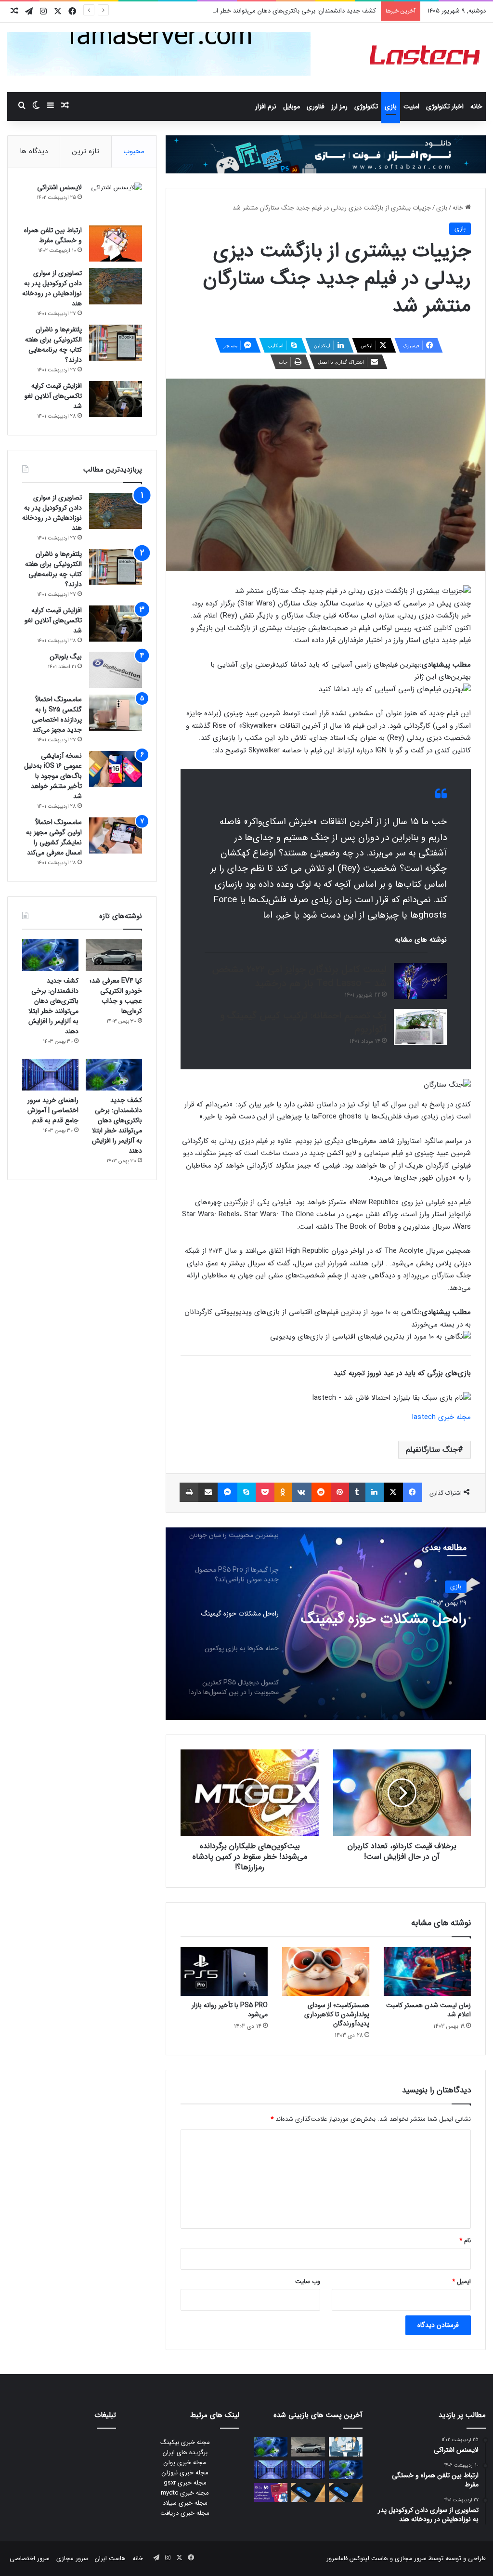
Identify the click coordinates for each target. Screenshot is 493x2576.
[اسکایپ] (246, 1492)
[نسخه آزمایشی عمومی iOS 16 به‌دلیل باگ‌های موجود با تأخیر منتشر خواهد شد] (116, 769)
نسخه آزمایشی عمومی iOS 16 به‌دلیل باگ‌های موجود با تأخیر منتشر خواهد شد (53, 776)
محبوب (134, 151)
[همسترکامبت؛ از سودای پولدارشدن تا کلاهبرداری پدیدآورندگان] (326, 1971)
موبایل (292, 106)
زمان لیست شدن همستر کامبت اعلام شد (428, 2010)
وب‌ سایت (308, 2281)
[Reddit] (321, 1492)
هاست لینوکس (368, 2558)
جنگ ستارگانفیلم (432, 1450)
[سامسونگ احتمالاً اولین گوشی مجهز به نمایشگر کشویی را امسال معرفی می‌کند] (116, 835)
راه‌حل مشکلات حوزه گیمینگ (384, 1619)
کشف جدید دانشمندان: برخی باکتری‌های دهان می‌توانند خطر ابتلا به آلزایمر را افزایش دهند (260, 11)
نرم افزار (266, 106)
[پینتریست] (340, 1492)
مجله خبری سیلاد (185, 2503)
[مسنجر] (227, 1492)
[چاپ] (189, 1492)
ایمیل (461, 2281)
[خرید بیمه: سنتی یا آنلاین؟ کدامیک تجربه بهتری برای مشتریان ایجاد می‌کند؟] (346, 2447)
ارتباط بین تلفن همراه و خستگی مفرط (53, 235)
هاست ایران (110, 2558)
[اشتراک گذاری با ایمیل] (208, 1492)
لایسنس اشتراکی (59, 187)
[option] (326, 1624)
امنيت (411, 106)
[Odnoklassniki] (283, 1492)
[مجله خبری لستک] (426, 57)
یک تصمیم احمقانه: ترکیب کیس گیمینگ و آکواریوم (303, 1023)
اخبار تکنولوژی (445, 106)
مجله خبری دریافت (185, 2513)
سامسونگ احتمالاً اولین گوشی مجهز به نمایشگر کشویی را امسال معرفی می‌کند (54, 837)
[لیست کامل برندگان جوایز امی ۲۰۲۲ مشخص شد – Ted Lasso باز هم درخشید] (420, 981)
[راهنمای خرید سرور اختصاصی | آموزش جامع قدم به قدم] (50, 1075)
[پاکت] (265, 1492)
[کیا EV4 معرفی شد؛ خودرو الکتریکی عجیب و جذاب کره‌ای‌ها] (114, 955)
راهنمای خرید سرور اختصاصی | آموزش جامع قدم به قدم (53, 1110)
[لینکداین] (375, 1492)
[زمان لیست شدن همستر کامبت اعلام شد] (427, 1971)
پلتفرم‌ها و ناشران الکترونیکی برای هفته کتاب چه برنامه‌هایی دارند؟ (53, 345)
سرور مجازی (411, 2558)
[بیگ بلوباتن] (116, 670)
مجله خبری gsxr (185, 2483)
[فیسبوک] (413, 1492)
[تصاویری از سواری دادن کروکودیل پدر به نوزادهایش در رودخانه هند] (116, 286)
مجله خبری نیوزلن (185, 2473)
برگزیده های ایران (185, 2452)
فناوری (316, 106)
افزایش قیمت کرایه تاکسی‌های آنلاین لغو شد (53, 396)
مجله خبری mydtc (185, 2493)
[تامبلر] (357, 1492)
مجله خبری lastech (441, 1417)
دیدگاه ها (34, 151)
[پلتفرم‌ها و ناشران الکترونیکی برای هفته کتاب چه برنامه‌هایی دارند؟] (116, 343)
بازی (391, 106)
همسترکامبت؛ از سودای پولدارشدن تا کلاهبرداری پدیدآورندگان (337, 2014)
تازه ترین (86, 151)
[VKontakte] (302, 1492)
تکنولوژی (366, 106)
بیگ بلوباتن (66, 657)
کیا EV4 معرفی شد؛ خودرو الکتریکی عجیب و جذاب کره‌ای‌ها (116, 996)
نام (465, 2241)
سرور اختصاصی (30, 2558)
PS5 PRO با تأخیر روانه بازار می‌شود (230, 2010)
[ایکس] (393, 1492)
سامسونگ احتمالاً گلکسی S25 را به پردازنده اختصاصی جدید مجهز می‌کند (57, 715)
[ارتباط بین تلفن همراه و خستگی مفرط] (116, 243)
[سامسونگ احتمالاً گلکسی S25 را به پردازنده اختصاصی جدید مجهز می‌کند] (116, 713)
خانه (476, 106)
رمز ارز (339, 106)
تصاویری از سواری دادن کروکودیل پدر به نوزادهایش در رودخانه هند (52, 288)
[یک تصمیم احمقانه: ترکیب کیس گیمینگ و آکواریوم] (420, 1027)
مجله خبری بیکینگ (185, 2442)
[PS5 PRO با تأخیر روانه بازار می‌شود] (224, 1971)
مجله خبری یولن (185, 2463)
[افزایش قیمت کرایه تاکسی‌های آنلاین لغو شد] (116, 399)
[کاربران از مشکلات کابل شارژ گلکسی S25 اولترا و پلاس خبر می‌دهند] (346, 2492)
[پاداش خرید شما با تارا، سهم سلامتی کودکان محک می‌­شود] (271, 2492)
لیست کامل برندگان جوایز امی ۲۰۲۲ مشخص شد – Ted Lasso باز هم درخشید (299, 976)
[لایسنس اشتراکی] (116, 201)
